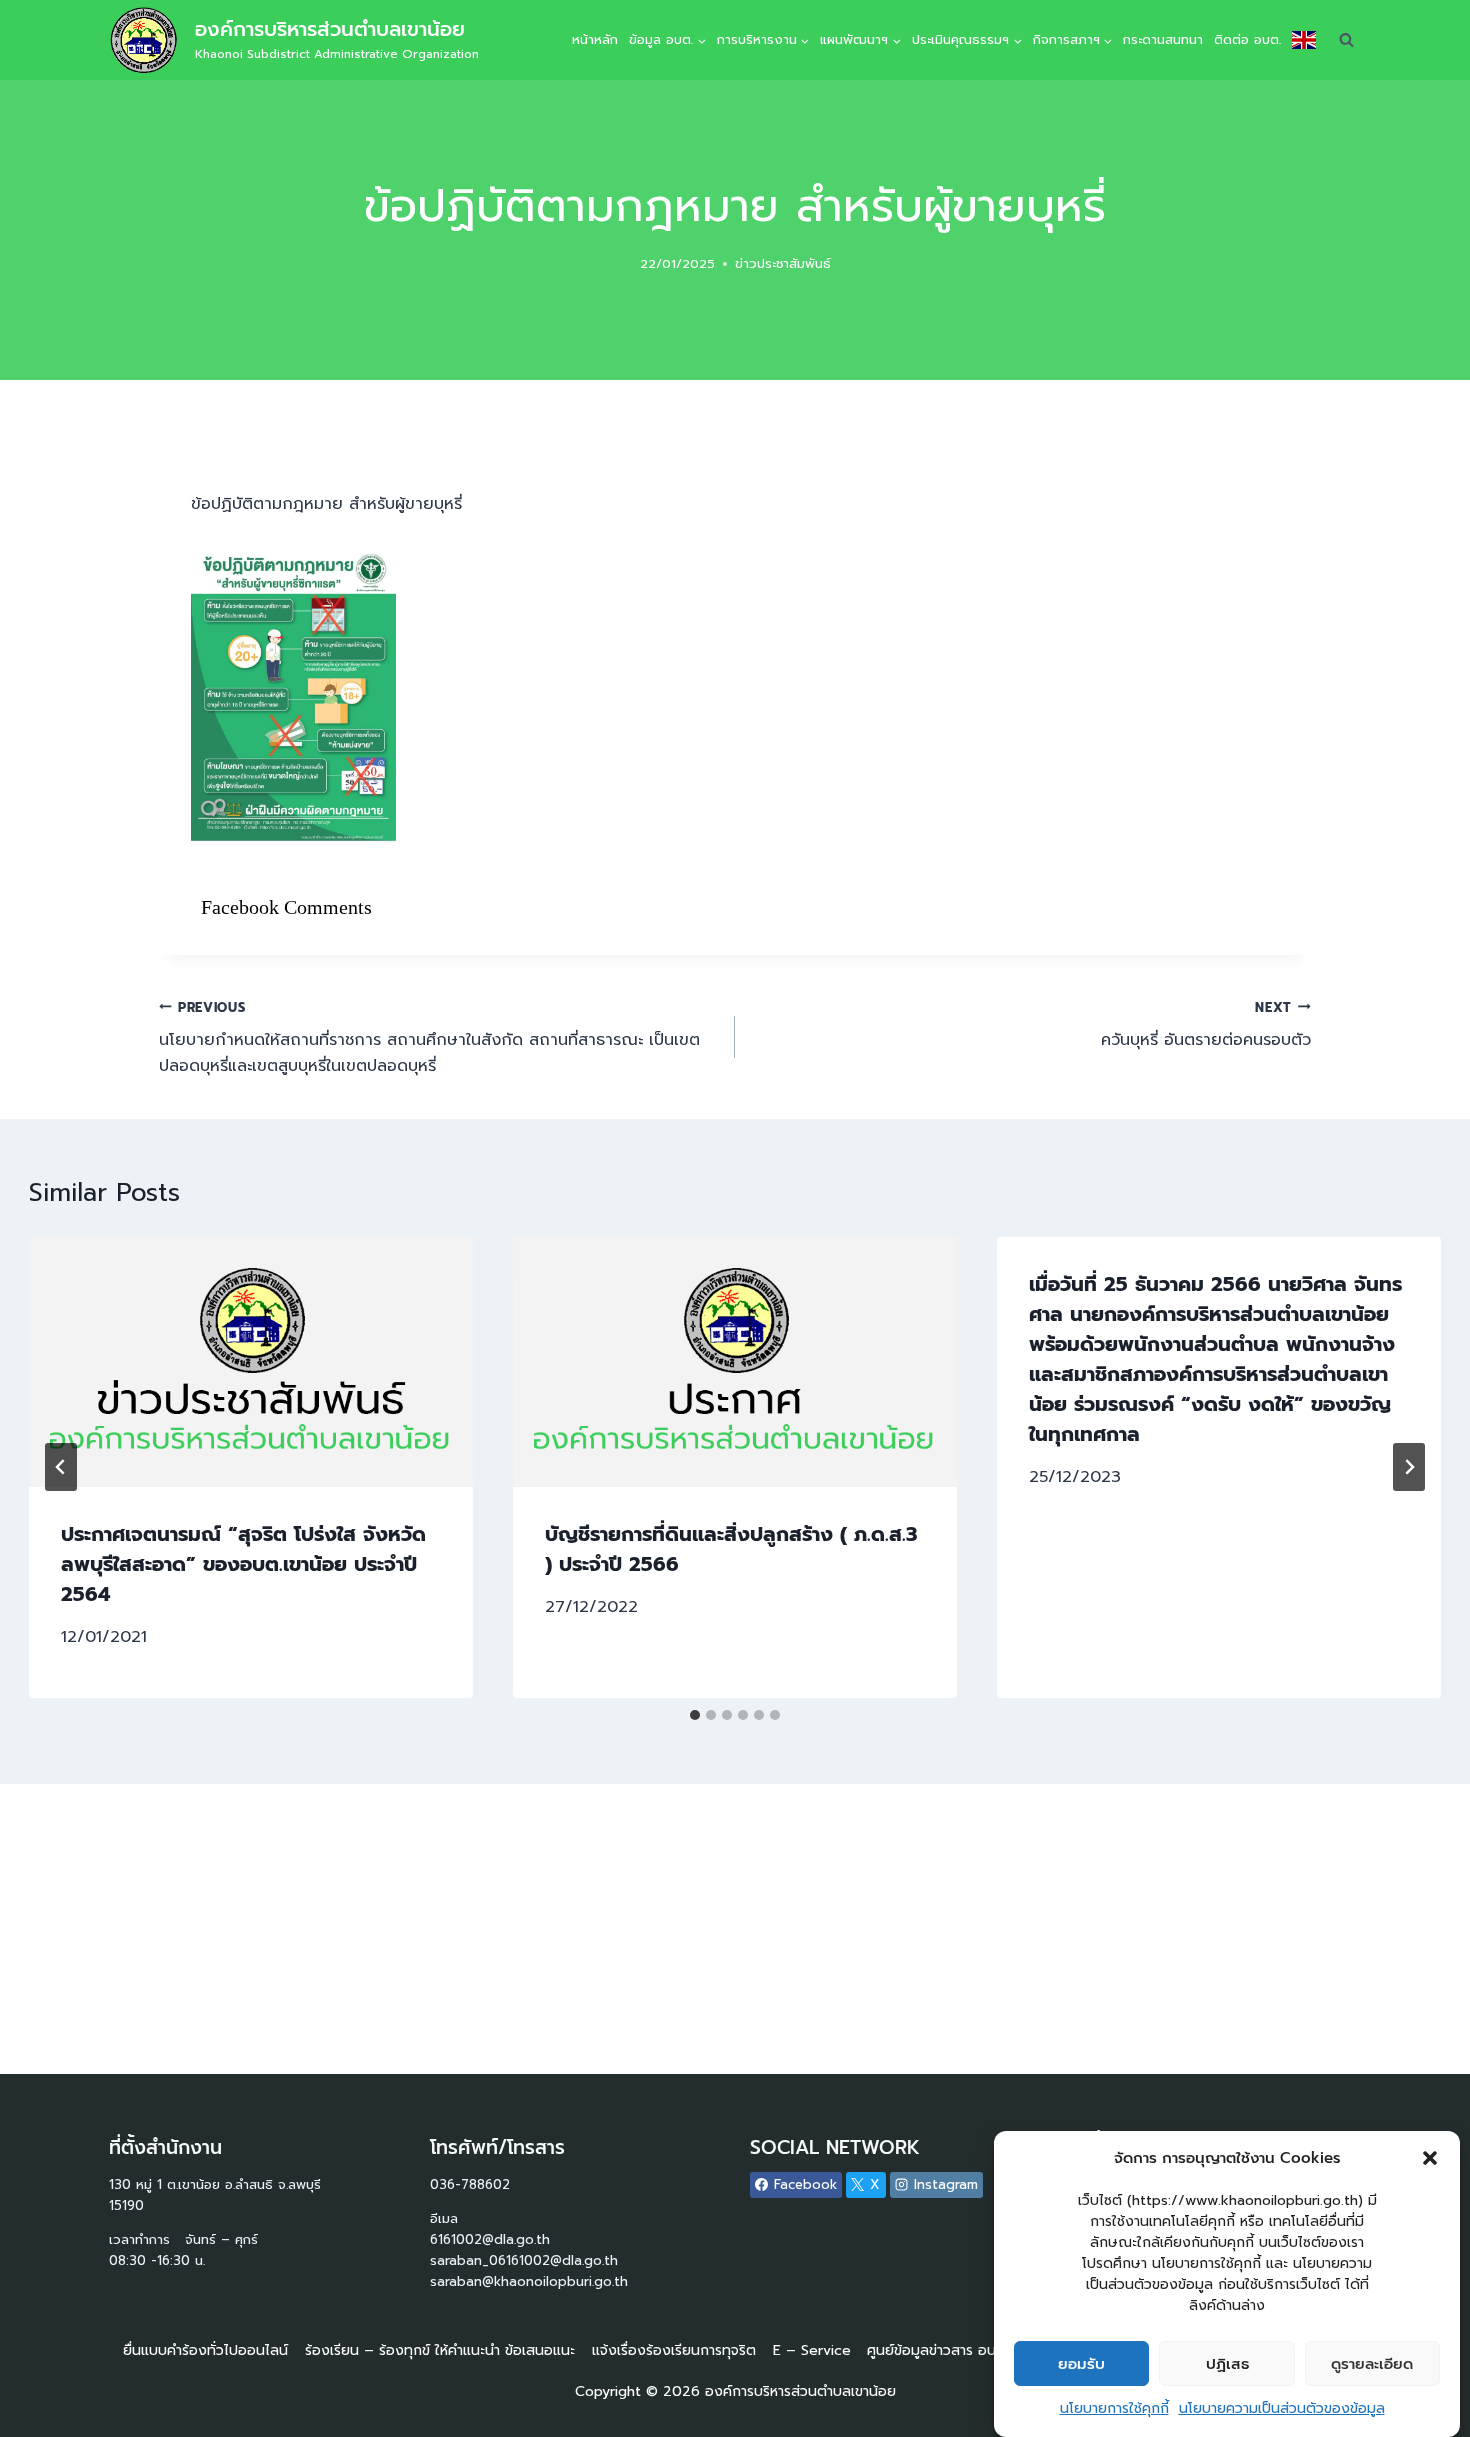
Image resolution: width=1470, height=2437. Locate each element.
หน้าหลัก (595, 39)
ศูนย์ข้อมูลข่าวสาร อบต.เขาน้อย (960, 2350)
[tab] (695, 1715)
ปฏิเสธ (1227, 2364)
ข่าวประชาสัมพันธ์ (783, 263)
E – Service (812, 2350)
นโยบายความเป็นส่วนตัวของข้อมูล (1282, 2408)
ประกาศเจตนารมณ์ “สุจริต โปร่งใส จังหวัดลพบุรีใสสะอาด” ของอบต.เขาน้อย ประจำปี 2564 (243, 1564)
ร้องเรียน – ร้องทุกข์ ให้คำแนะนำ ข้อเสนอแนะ (440, 2350)
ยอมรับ (1081, 2364)
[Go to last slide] (61, 1467)
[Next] (1409, 1467)
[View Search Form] (1346, 40)
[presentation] (251, 1362)
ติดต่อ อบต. (1247, 39)
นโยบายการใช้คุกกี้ (1114, 2408)
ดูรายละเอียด (1372, 2364)
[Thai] (1303, 40)
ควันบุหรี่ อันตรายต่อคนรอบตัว (1206, 1025)
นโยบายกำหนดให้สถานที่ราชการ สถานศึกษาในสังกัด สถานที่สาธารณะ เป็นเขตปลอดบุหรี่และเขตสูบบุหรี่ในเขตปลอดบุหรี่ (429, 1038)
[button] (1430, 2158)
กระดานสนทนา (1163, 39)
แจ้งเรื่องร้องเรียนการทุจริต (674, 2350)
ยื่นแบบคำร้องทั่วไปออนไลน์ (205, 2350)
